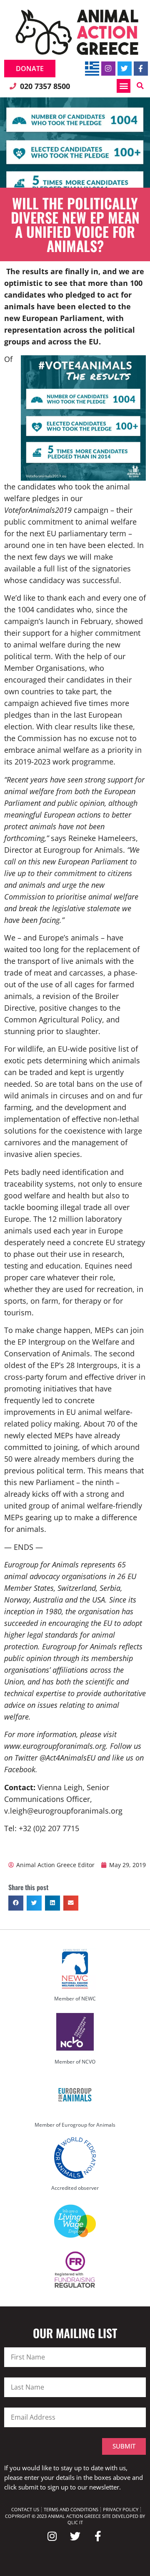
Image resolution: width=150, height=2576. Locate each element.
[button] (124, 86)
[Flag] (92, 69)
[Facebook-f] (141, 69)
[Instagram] (108, 69)
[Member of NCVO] (75, 2032)
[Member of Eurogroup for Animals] (75, 2095)
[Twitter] (125, 69)
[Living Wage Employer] (75, 2221)
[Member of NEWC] (75, 1969)
